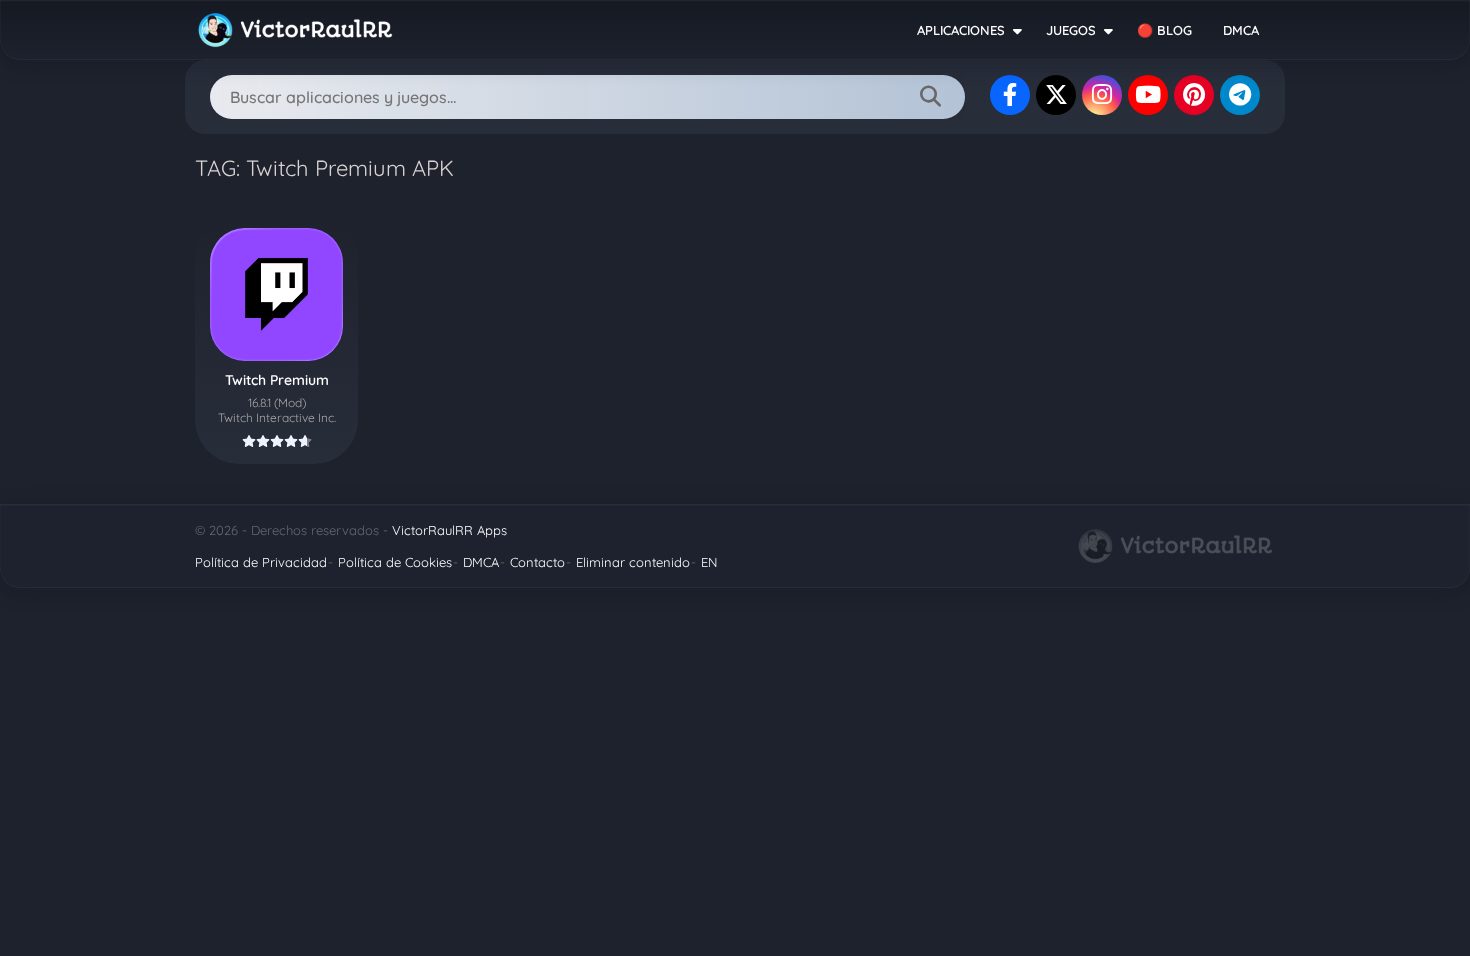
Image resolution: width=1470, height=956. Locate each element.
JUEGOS (1071, 30)
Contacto (537, 562)
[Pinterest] (1194, 95)
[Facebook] (1010, 95)
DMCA (1241, 30)
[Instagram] (1102, 95)
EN (709, 562)
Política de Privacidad (261, 562)
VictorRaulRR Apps (449, 530)
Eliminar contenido (633, 562)
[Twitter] (1056, 95)
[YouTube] (1148, 95)
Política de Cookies (395, 562)
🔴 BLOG (1164, 30)
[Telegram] (1240, 95)
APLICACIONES (961, 30)
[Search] (930, 97)
